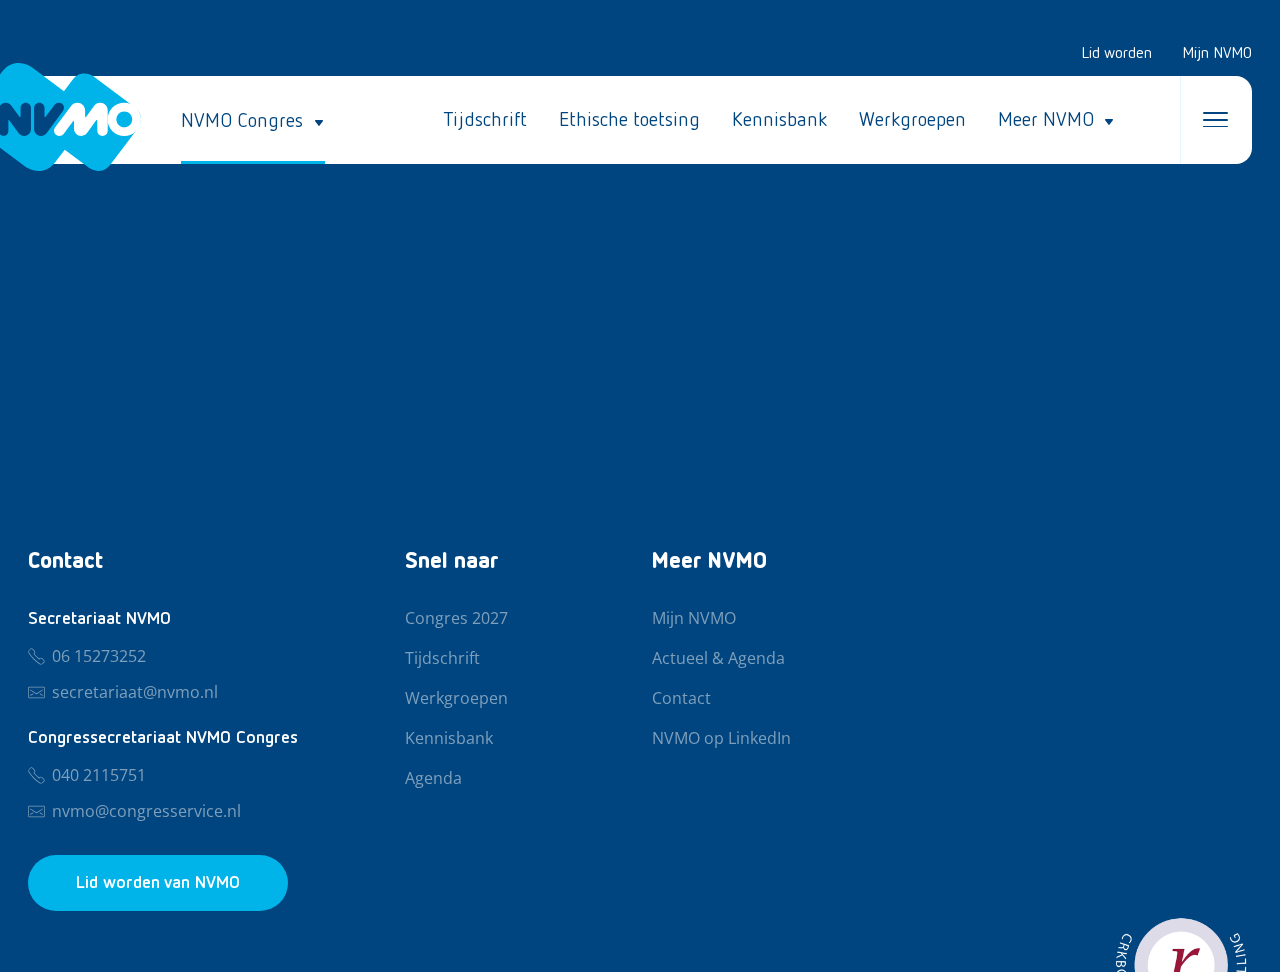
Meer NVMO (1046, 120)
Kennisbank (779, 120)
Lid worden (1116, 54)
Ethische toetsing (629, 120)
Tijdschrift (485, 120)
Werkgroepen (912, 120)
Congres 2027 (456, 619)
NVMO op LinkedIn (721, 739)
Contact (681, 699)
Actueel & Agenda (718, 659)
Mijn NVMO (1217, 54)
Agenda (433, 779)
